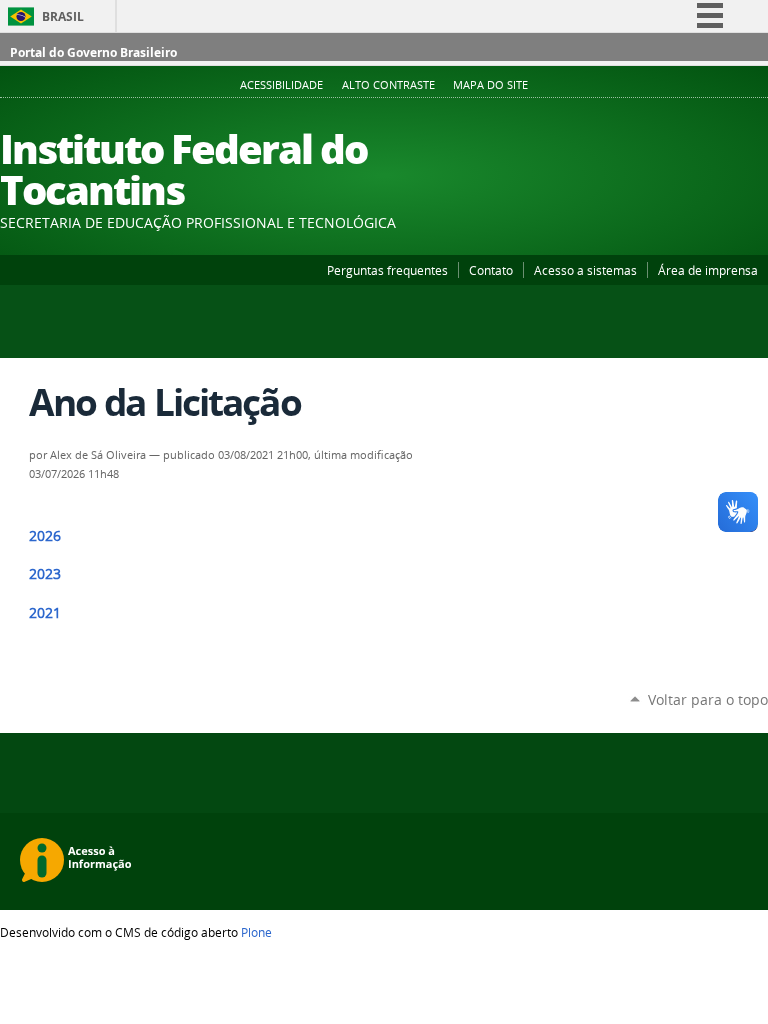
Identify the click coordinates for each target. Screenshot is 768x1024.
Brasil (63, 16)
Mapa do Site (490, 85)
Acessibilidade (281, 85)
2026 (45, 536)
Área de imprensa (708, 270)
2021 (45, 613)
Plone (256, 932)
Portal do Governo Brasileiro (93, 52)
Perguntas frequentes (387, 270)
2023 (45, 574)
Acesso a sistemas (585, 270)
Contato (491, 270)
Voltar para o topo (708, 699)
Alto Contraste (388, 85)
